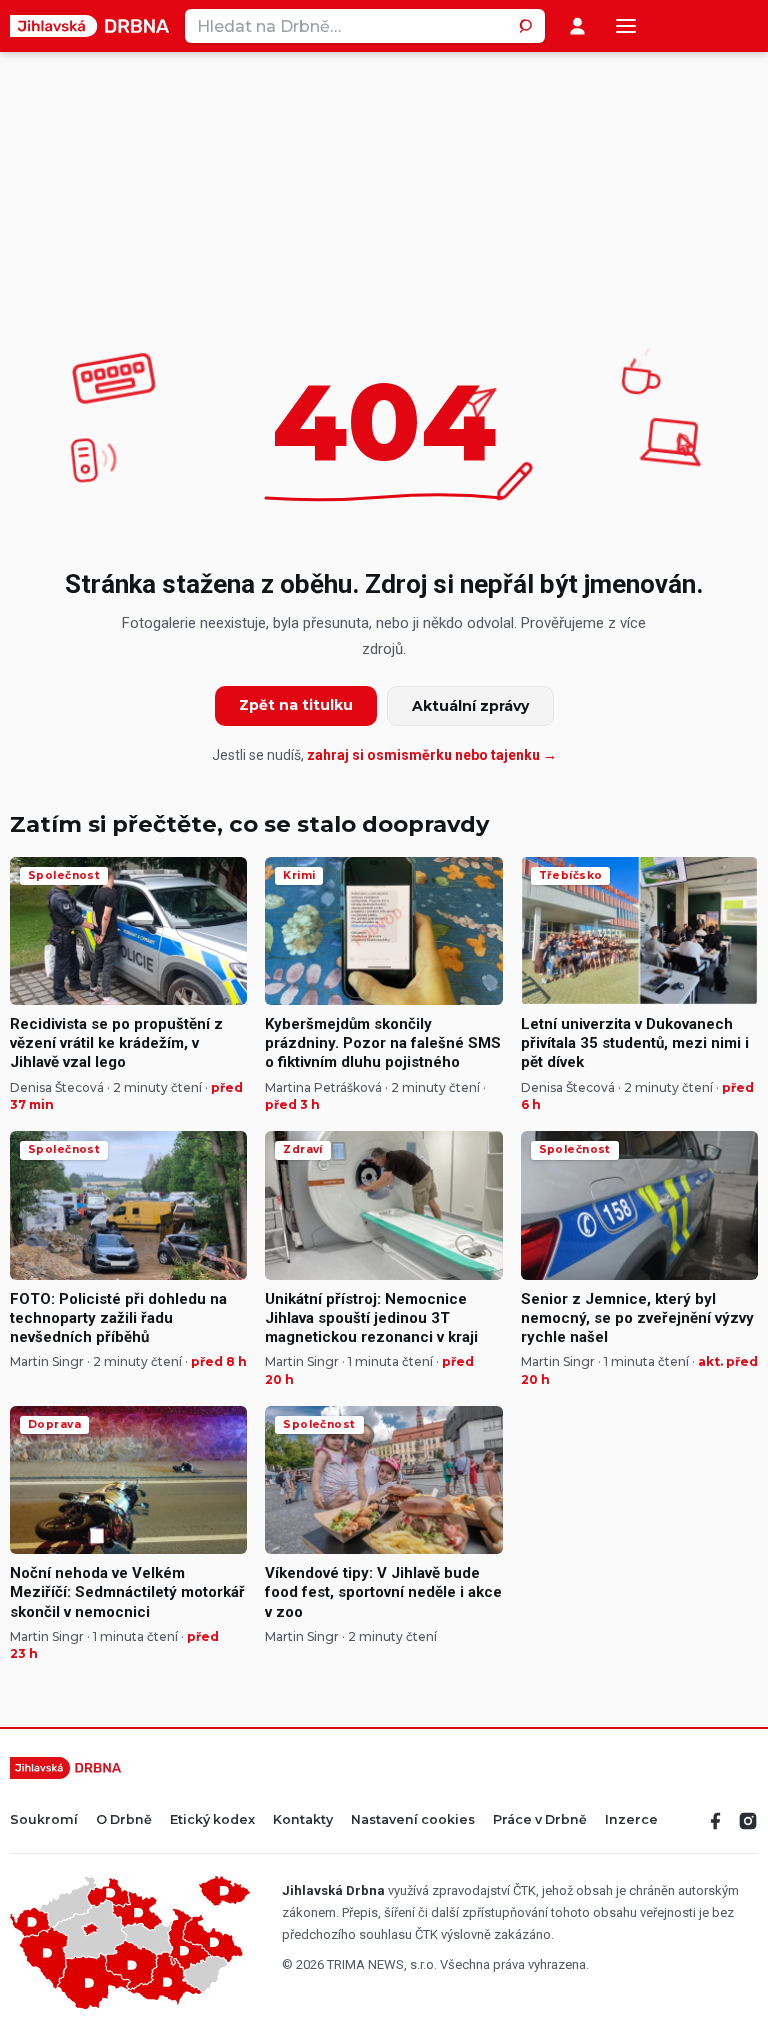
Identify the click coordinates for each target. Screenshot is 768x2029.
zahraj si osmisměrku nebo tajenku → (432, 755)
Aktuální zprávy (470, 706)
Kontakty (303, 1820)
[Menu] (626, 26)
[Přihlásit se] (577, 26)
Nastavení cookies (413, 1820)
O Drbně (124, 1820)
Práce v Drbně (540, 1820)
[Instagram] (748, 1821)
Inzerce (631, 1820)
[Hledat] (528, 26)
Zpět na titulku (296, 705)
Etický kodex (212, 1820)
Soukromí (44, 1820)
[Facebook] (716, 1821)
